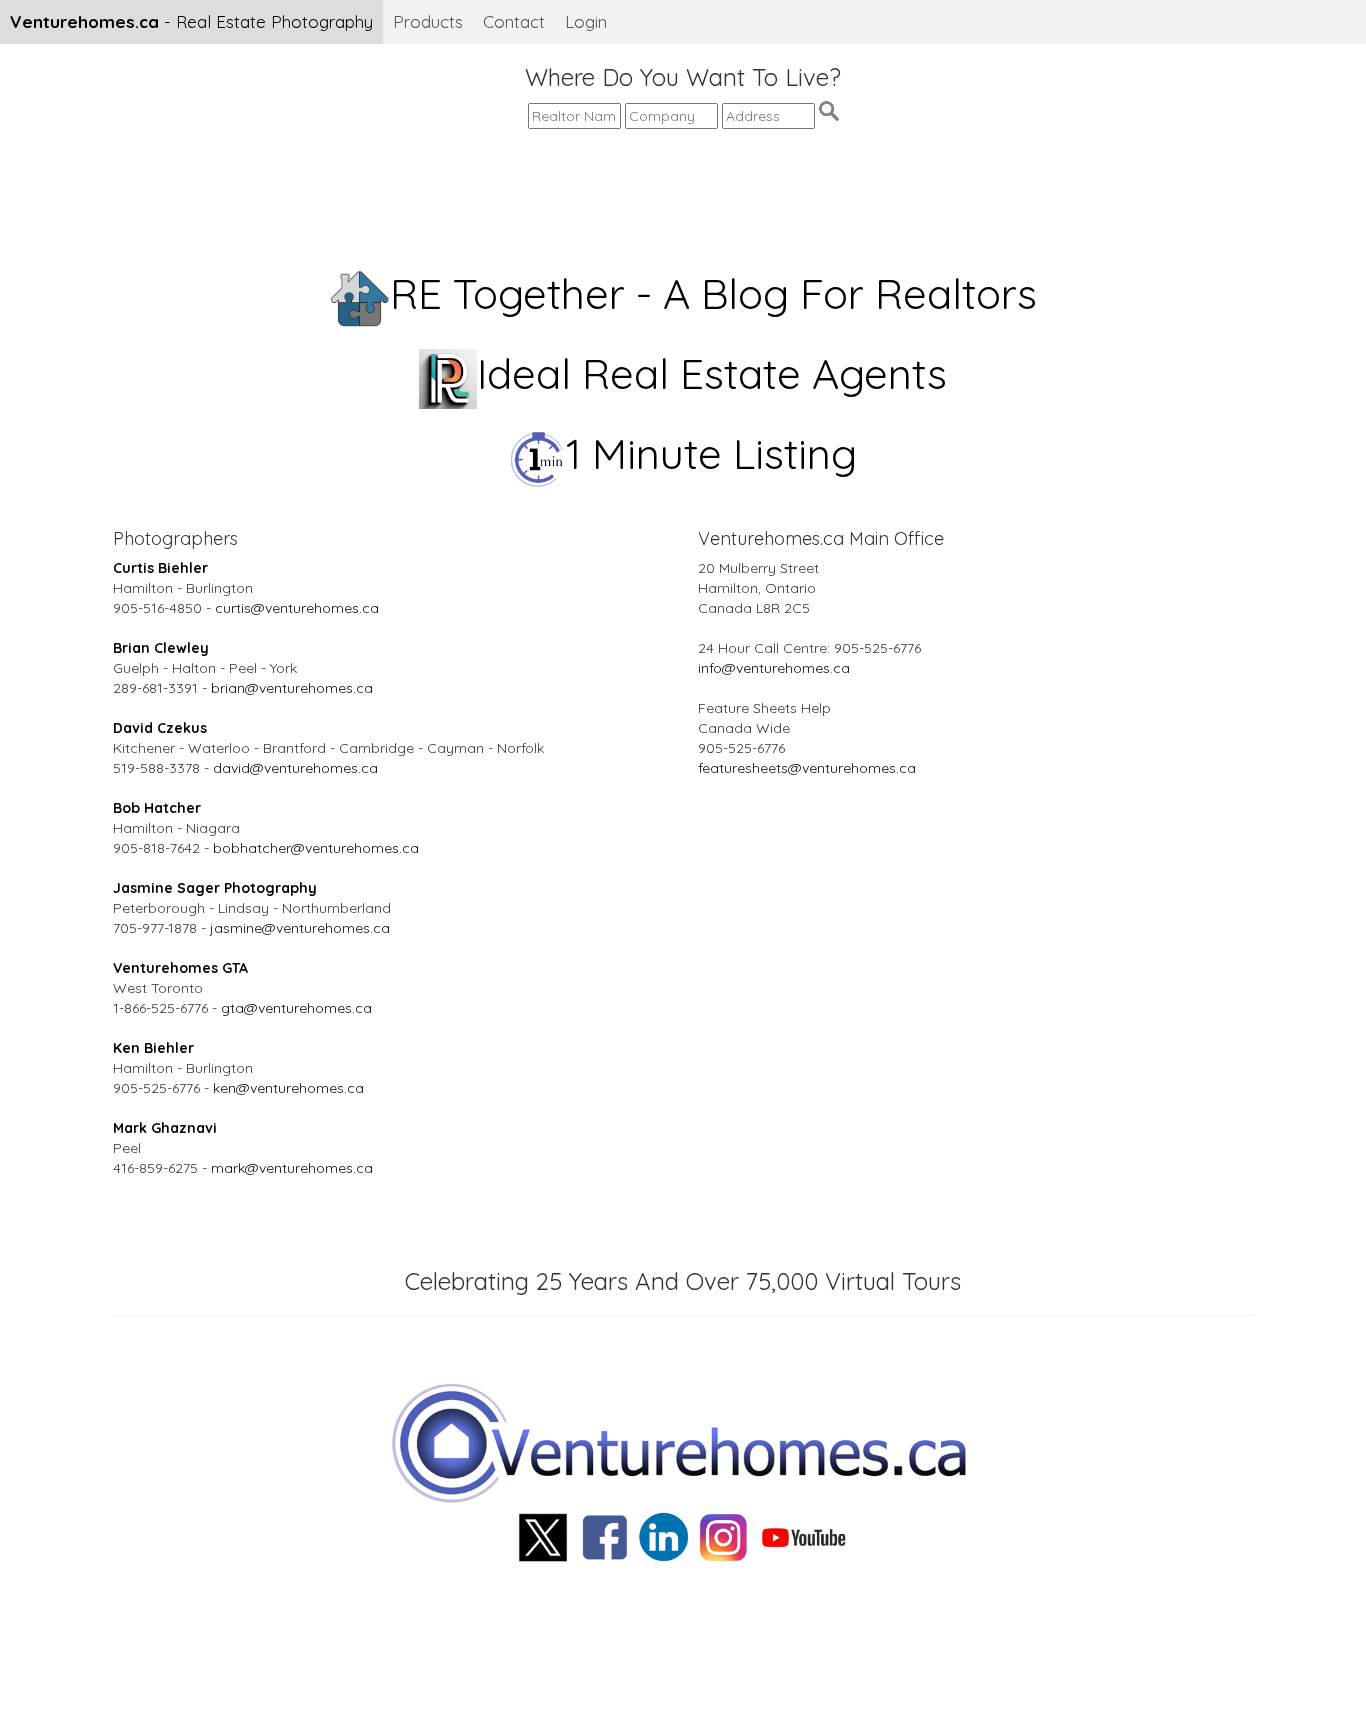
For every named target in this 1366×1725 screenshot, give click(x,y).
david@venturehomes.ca (295, 768)
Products (428, 21)
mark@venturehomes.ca (292, 1168)
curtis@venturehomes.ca (297, 608)
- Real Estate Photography (191, 21)
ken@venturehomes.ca (288, 1088)
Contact (514, 21)
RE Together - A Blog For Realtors (713, 293)
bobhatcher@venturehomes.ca (316, 848)
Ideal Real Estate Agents (712, 373)
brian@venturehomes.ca (292, 688)
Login (586, 21)
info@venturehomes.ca (774, 668)
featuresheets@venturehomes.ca (807, 768)
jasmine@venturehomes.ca (300, 928)
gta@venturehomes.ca (296, 1008)
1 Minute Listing (711, 453)
